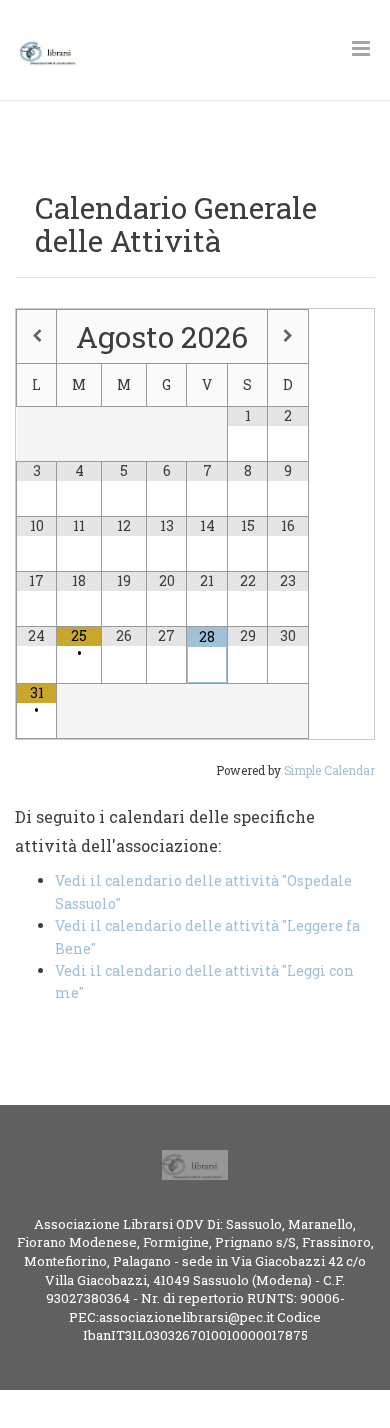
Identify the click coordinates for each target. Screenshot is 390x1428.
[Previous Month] (36, 336)
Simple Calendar (329, 770)
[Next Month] (288, 336)
